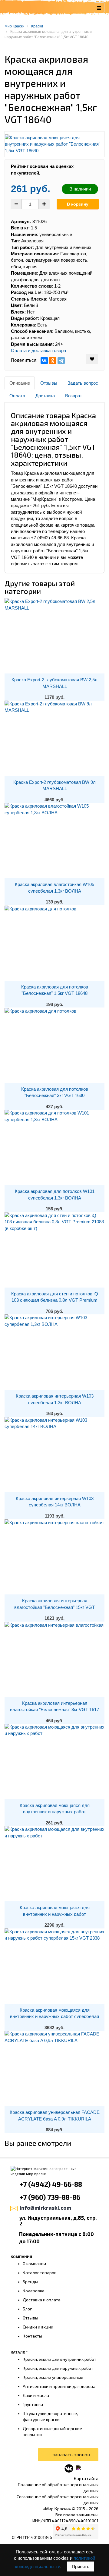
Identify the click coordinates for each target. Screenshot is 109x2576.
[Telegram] (61, 361)
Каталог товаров (40, 2273)
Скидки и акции (38, 2327)
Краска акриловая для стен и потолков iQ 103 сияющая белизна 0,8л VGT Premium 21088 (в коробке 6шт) (55, 1300)
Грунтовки (33, 2404)
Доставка (45, 396)
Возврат (74, 396)
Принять (81, 2567)
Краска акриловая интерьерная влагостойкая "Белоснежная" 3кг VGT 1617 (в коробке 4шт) (54, 1710)
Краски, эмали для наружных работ (58, 2368)
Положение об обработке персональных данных (58, 2488)
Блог (27, 2309)
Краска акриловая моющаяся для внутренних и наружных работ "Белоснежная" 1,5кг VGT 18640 (55, 1812)
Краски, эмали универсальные (53, 2377)
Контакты (32, 2336)
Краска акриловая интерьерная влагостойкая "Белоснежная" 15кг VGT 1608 (54, 1607)
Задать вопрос (83, 383)
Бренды (30, 2282)
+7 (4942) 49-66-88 (51, 2184)
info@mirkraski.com (45, 2208)
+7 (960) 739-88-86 (50, 2197)
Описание (20, 383)
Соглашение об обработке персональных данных (58, 2500)
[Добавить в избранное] (92, 359)
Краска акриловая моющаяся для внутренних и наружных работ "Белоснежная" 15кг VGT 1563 (55, 1914)
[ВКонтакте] (44, 361)
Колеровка (34, 2291)
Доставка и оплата (42, 2300)
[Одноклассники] (53, 361)
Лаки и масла (36, 2395)
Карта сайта (86, 2478)
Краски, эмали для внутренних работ (59, 2359)
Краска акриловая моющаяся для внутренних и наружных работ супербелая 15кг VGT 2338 (54, 2016)
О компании (34, 2264)
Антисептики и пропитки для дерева (59, 2386)
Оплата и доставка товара (38, 350)
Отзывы (49, 383)
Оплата (17, 396)
